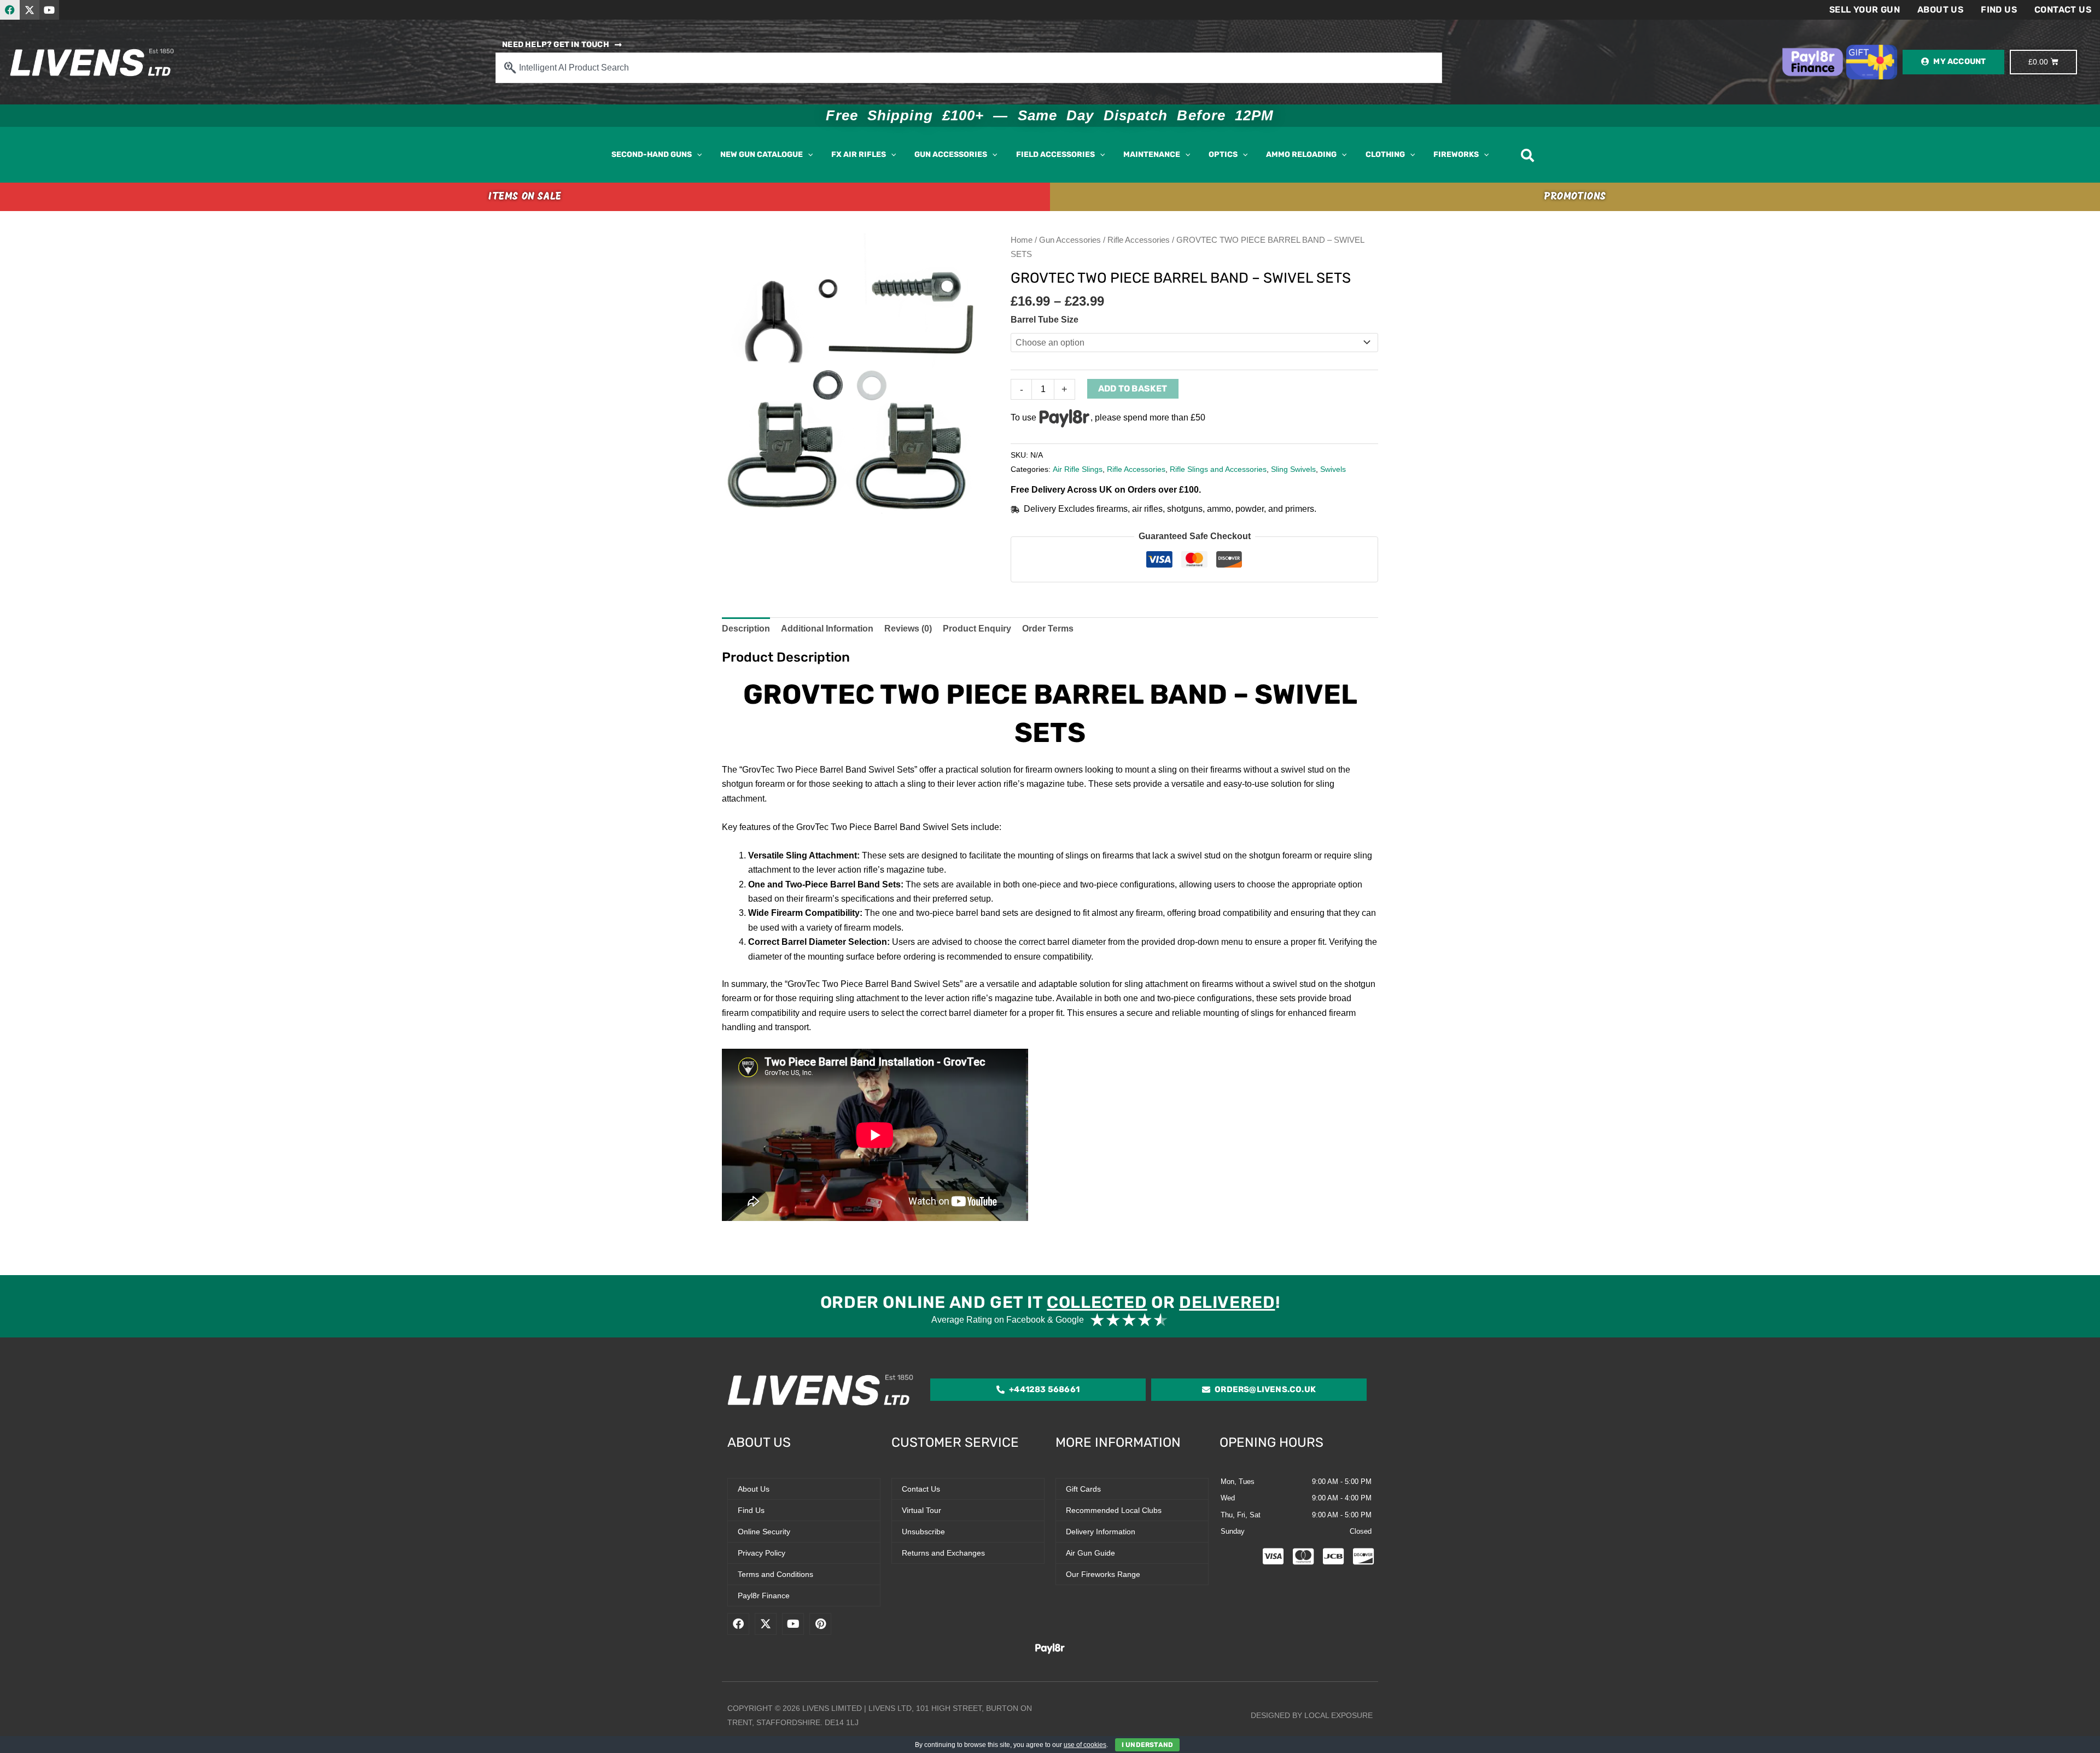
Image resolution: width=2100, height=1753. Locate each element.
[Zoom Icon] (853, 375)
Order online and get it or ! (1050, 1302)
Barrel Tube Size (1045, 320)
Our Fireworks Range (1103, 1574)
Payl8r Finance (764, 1596)
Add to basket (1133, 388)
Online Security (764, 1532)
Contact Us (2063, 10)
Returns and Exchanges (943, 1553)
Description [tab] (746, 629)
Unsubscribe (923, 1532)
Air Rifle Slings (1078, 469)
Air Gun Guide (1090, 1553)
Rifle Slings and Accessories (1218, 469)
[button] (697, 155)
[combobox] (969, 68)
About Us (1940, 10)
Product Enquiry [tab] (977, 629)
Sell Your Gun (1865, 10)
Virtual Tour (921, 1510)
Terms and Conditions (775, 1574)
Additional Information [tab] (827, 629)
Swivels (1333, 469)
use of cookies (1085, 1745)
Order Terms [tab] (1048, 629)
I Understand (1147, 1745)
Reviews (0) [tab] (908, 629)
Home (1022, 240)
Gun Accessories (1070, 240)
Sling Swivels (1293, 469)
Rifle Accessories (1139, 240)
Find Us (1999, 10)
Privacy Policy (762, 1553)
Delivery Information (1101, 1532)
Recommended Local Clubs (1114, 1510)
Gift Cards (1083, 1489)
